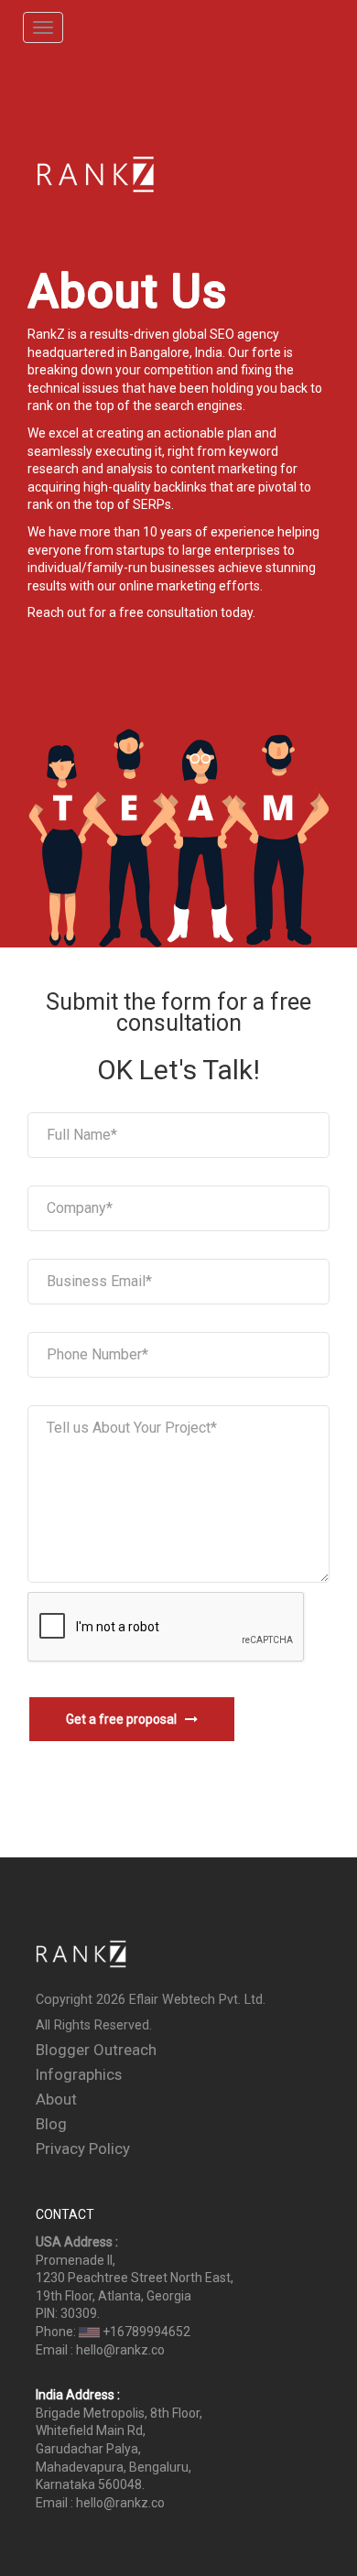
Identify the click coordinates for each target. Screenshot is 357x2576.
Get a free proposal (125, 1719)
